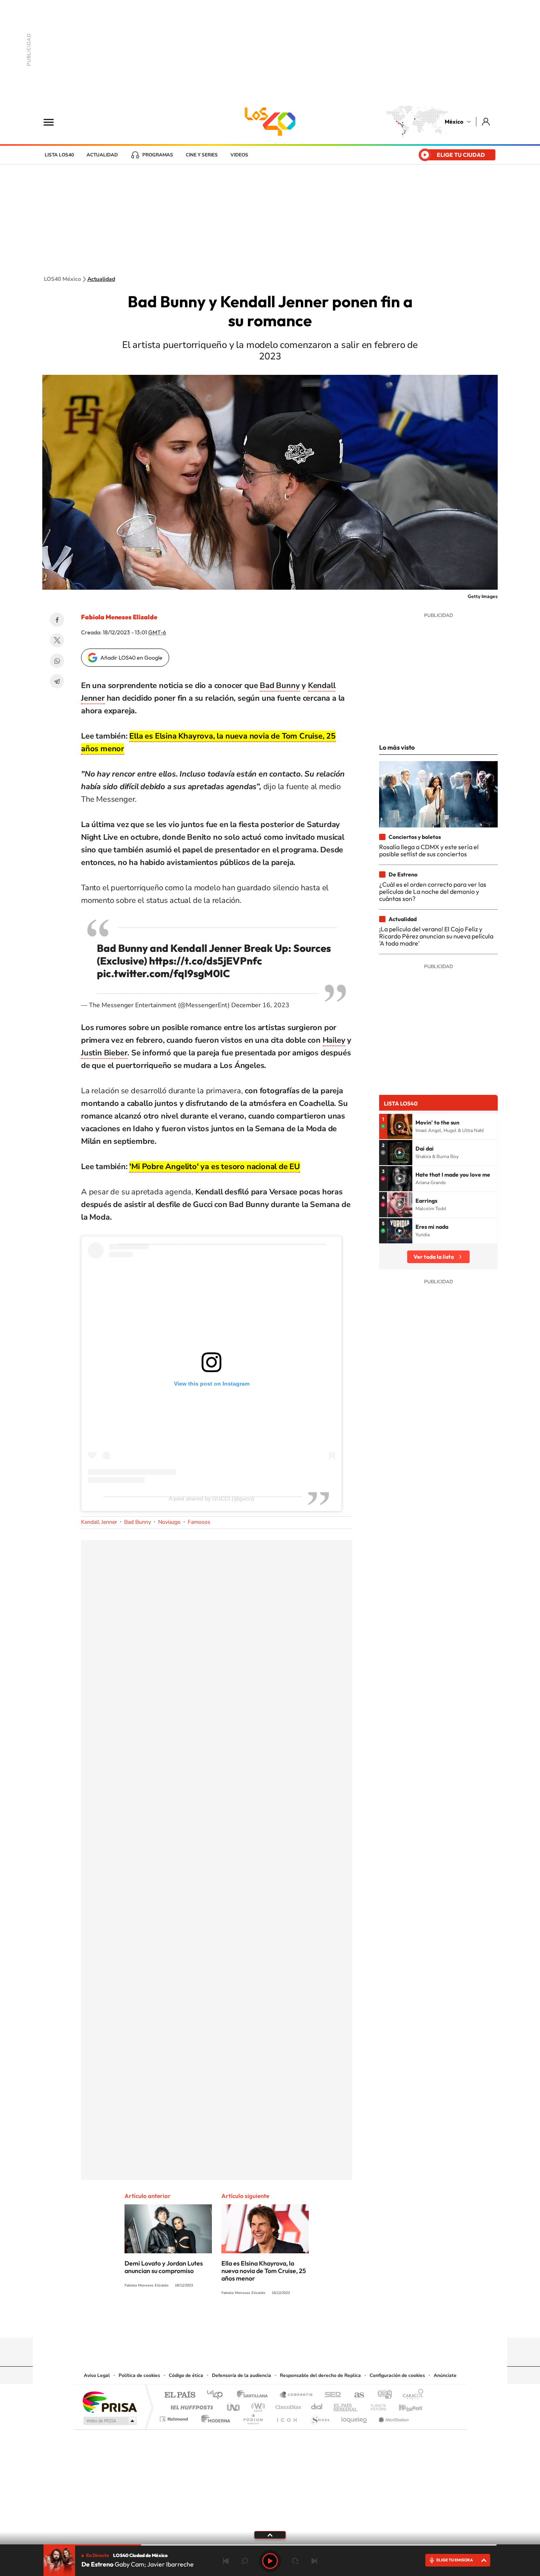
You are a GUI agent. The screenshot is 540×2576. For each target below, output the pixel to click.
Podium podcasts (253, 2417)
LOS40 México (270, 122)
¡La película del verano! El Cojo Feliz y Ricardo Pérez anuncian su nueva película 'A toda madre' (436, 936)
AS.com (356, 2395)
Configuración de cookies (397, 2375)
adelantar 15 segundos (295, 2561)
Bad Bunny (138, 1522)
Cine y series (202, 155)
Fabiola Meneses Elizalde (119, 617)
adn (382, 2395)
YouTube (246, 2322)
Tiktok (230, 2322)
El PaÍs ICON (287, 2417)
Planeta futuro (375, 2405)
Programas (158, 155)
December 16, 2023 (260, 1005)
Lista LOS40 (59, 155)
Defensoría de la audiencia (242, 2375)
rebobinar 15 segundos (245, 2561)
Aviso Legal (97, 2375)
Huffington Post (190, 2405)
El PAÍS (180, 2395)
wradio (257, 2405)
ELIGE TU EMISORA (455, 2560)
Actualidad (102, 155)
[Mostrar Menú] (54, 122)
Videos (239, 155)
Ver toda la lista (434, 1257)
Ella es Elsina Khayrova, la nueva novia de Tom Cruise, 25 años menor (264, 2271)
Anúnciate (445, 2375)
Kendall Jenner (99, 1522)
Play (270, 2561)
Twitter (57, 640)
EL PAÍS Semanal (346, 2405)
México (454, 122)
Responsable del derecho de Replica (320, 2375)
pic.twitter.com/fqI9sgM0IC (163, 973)
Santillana (255, 2395)
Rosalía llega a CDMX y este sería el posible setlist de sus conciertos (429, 850)
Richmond (175, 2417)
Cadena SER (330, 2395)
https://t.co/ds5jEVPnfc (206, 961)
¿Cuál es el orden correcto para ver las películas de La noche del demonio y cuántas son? (433, 892)
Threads (310, 2322)
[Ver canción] (400, 1126)
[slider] (270, 2545)
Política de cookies (139, 2375)
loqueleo (355, 2417)
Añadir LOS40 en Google (131, 658)
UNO (234, 2405)
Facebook (57, 620)
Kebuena (404, 2405)
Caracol (411, 2395)
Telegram (57, 681)
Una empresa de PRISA (110, 2402)
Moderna (214, 2417)
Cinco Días (287, 2405)
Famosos (199, 1522)
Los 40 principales (218, 2395)
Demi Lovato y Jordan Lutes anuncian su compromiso (164, 2267)
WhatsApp (57, 661)
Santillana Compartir (296, 2395)
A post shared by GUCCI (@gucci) (211, 1499)
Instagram (262, 2322)
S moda (320, 2417)
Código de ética (186, 2375)
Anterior (226, 2561)
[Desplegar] (270, 2535)
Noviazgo (169, 1522)
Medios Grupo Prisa (109, 2421)
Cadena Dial (317, 2405)
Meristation (393, 2417)
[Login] (486, 121)
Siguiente (314, 2561)
